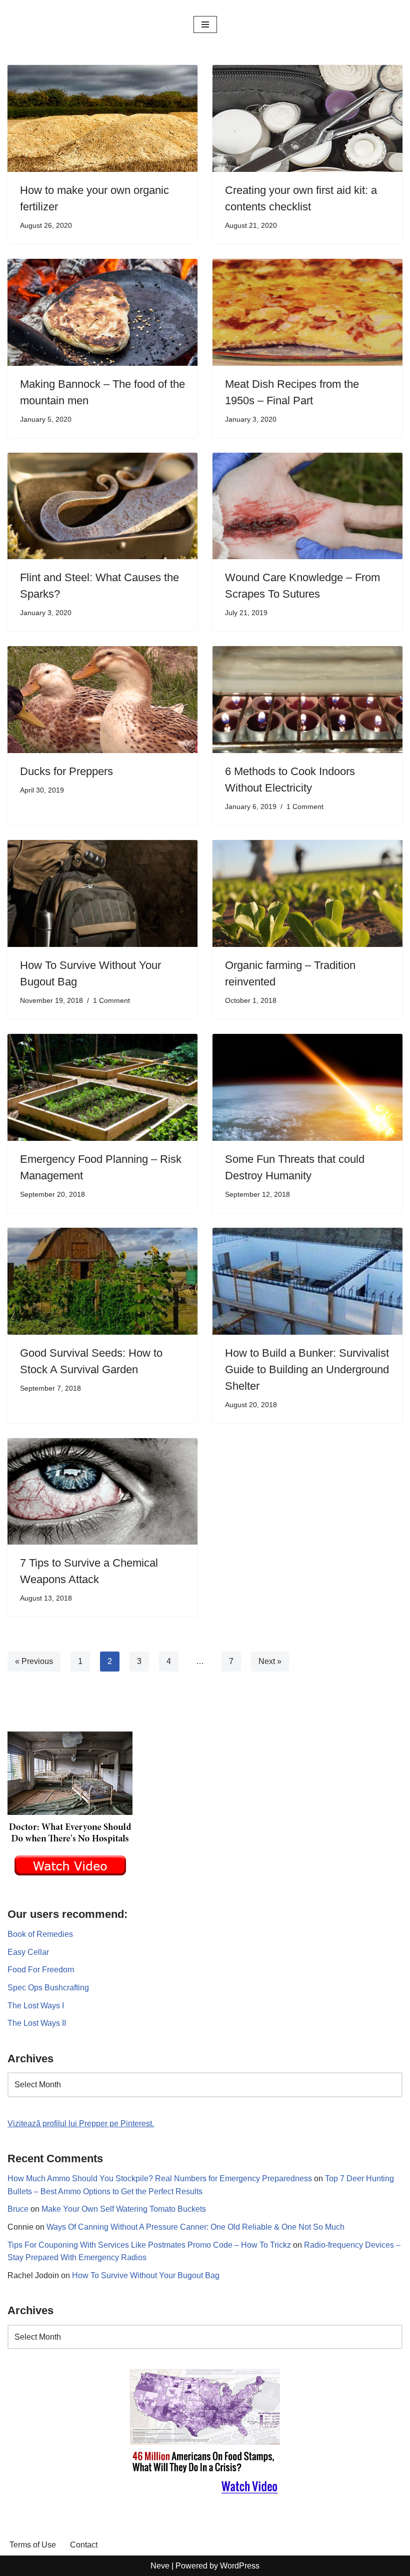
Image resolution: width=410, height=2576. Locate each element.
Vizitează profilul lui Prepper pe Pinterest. (81, 2124)
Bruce (18, 2209)
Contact (84, 2545)
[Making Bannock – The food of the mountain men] (102, 312)
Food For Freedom (41, 1970)
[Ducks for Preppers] (102, 700)
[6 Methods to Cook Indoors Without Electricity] (307, 700)
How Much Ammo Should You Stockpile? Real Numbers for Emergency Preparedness (160, 2178)
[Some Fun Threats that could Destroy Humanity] (307, 1087)
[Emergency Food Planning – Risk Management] (102, 1087)
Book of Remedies (40, 1934)
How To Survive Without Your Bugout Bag (146, 2275)
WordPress (240, 2566)
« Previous (34, 1661)
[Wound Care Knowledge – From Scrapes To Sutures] (307, 506)
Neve (160, 2566)
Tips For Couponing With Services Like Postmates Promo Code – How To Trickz (149, 2245)
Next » (270, 1661)
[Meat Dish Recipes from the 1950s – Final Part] (307, 312)
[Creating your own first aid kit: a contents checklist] (307, 118)
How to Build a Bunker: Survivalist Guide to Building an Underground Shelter (307, 1369)
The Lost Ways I (36, 2006)
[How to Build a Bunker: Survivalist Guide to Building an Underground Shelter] (307, 1281)
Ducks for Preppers (66, 771)
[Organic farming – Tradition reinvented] (307, 893)
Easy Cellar (28, 1952)
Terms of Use (33, 2545)
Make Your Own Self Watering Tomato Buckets (124, 2209)
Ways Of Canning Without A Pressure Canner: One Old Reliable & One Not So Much (195, 2227)
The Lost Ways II (37, 2023)
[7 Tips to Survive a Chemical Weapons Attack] (102, 1492)
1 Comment (305, 807)
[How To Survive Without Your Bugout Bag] (102, 893)
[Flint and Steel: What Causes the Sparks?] (102, 506)
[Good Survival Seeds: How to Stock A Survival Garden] (102, 1281)
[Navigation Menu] (205, 24)
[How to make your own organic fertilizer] (102, 118)
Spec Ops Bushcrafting (48, 1988)
